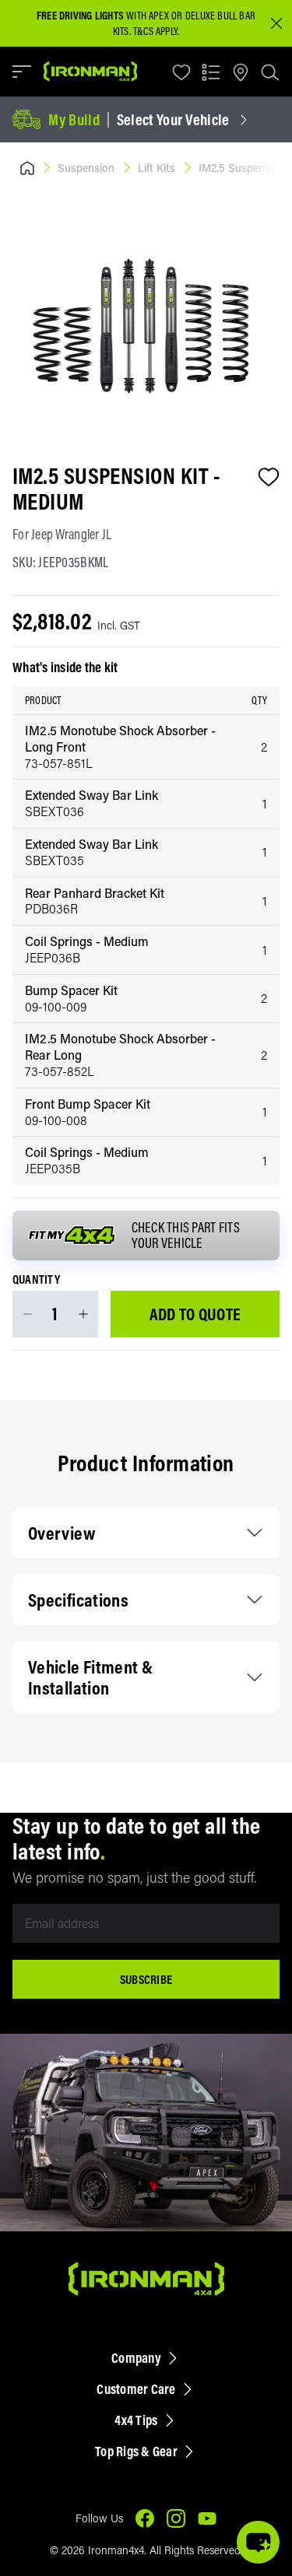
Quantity (36, 1280)
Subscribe (146, 1979)
